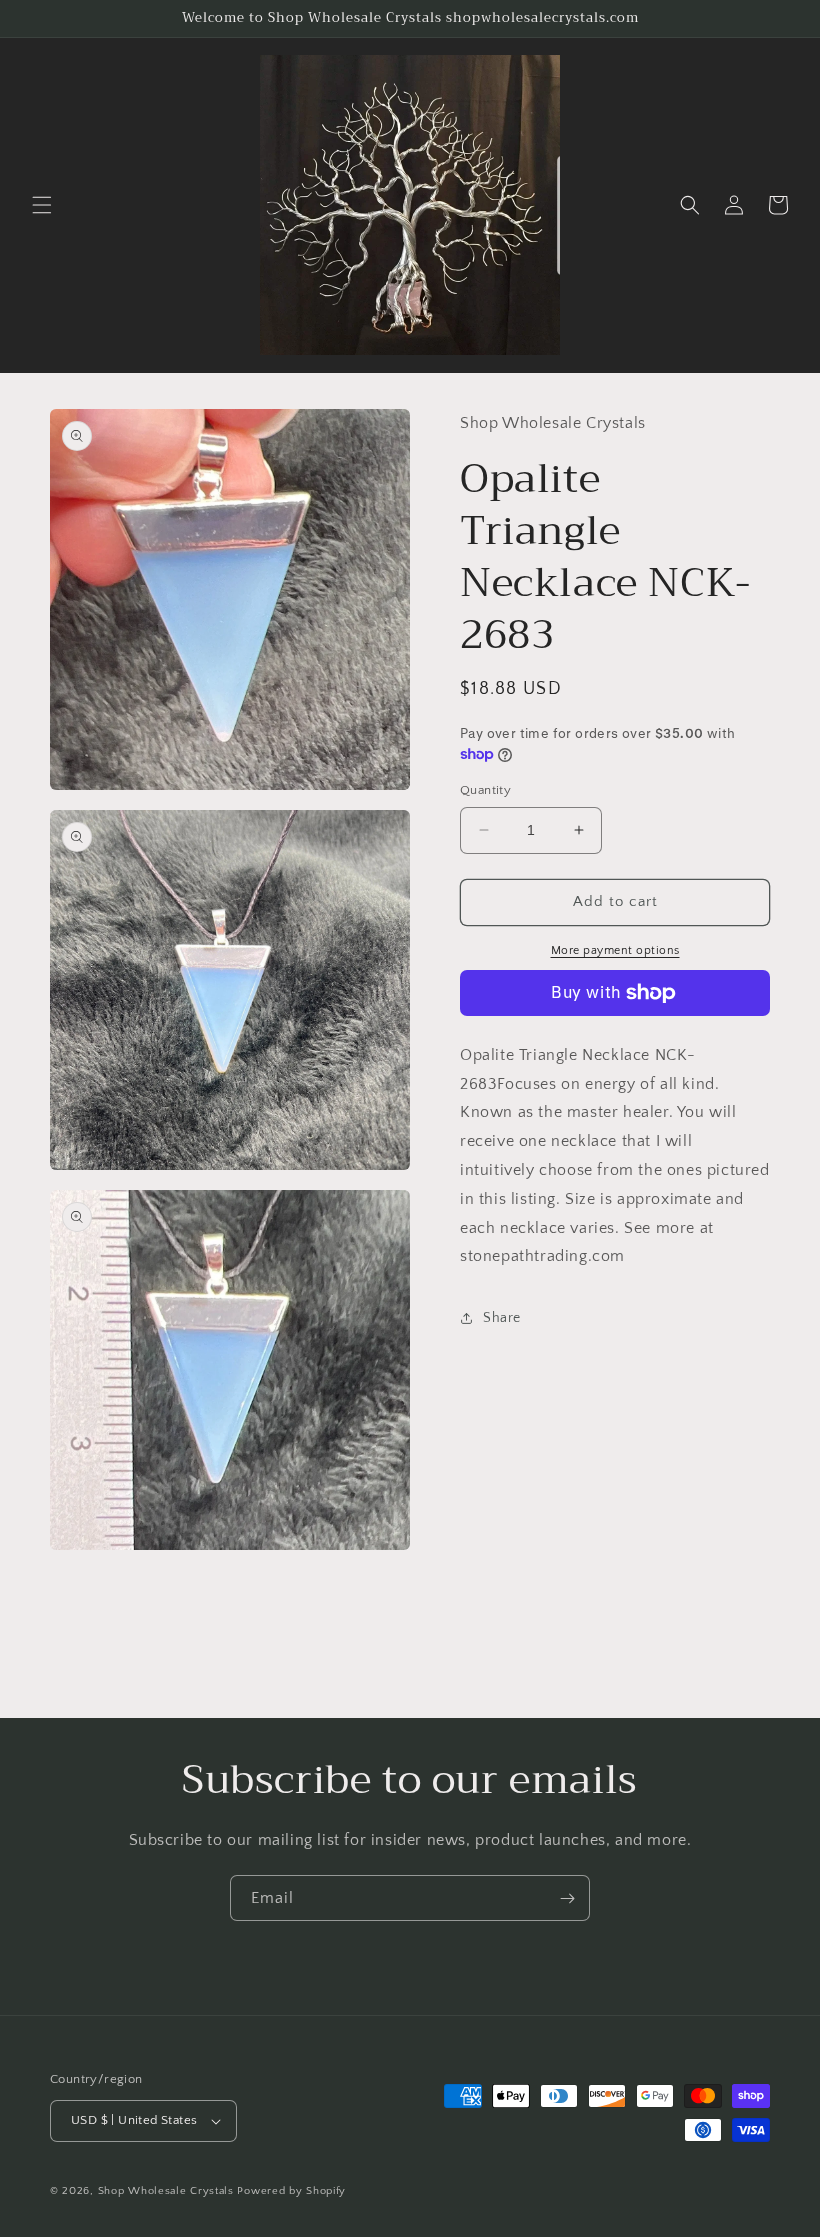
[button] (42, 205)
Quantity (485, 790)
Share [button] (502, 1318)
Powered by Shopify (291, 2191)
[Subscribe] (567, 1898)
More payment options (615, 950)
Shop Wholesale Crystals (166, 2191)
